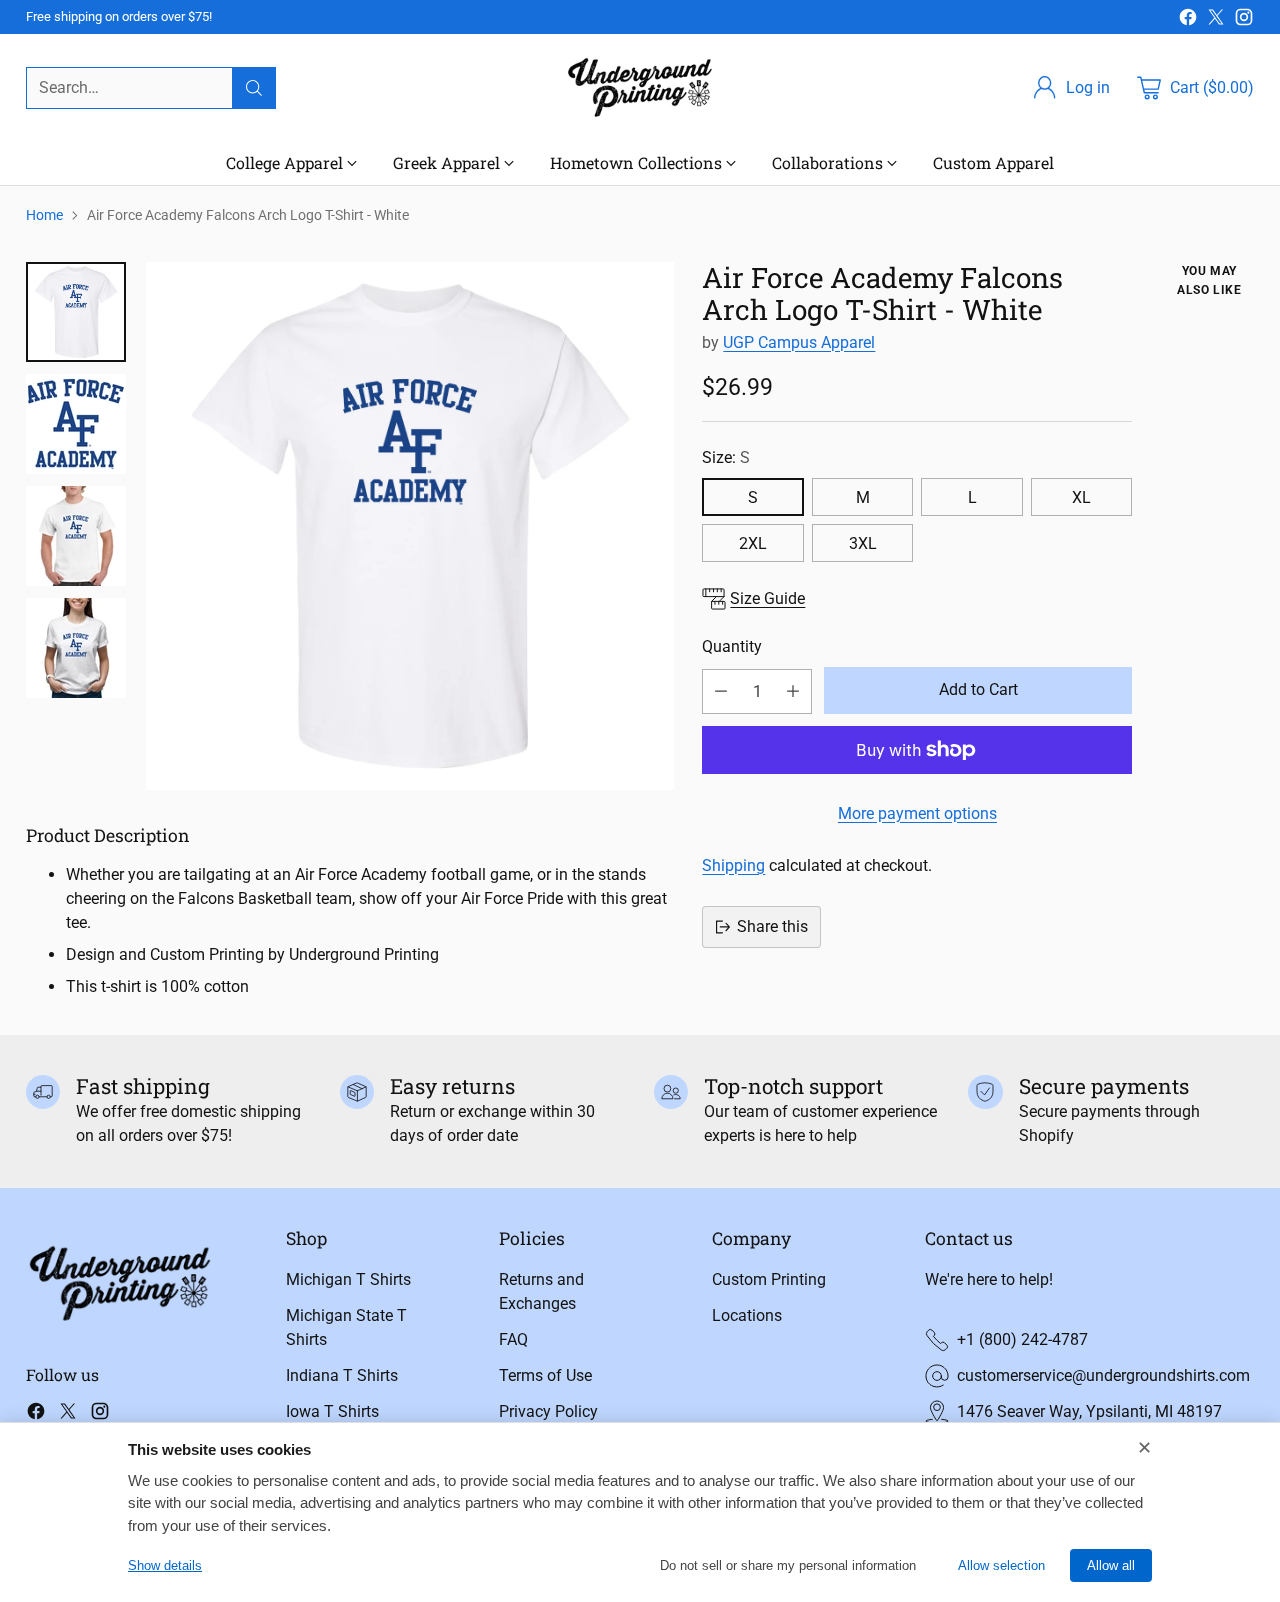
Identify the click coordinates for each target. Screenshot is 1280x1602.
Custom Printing (769, 1279)
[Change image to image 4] (76, 648)
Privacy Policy (548, 1411)
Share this (772, 926)
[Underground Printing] (640, 87)
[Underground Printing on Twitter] (1216, 20)
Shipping (733, 865)
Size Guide (767, 598)
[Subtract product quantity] (721, 691)
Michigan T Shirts (348, 1279)
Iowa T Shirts (332, 1411)
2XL (753, 543)
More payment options (917, 813)
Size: (726, 457)
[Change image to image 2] (76, 424)
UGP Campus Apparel (799, 342)
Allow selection (1001, 1565)
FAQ (513, 1339)
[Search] (254, 88)
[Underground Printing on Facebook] (1188, 20)
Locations (747, 1315)
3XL (863, 543)
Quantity (732, 646)
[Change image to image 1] (76, 312)
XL (1081, 497)
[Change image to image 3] (76, 536)
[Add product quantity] (793, 691)
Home (44, 215)
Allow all (1111, 1565)
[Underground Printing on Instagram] (1244, 20)
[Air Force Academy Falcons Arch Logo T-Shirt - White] (410, 526)
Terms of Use (545, 1375)
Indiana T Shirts (342, 1375)
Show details (165, 1565)
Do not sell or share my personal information (788, 1565)
